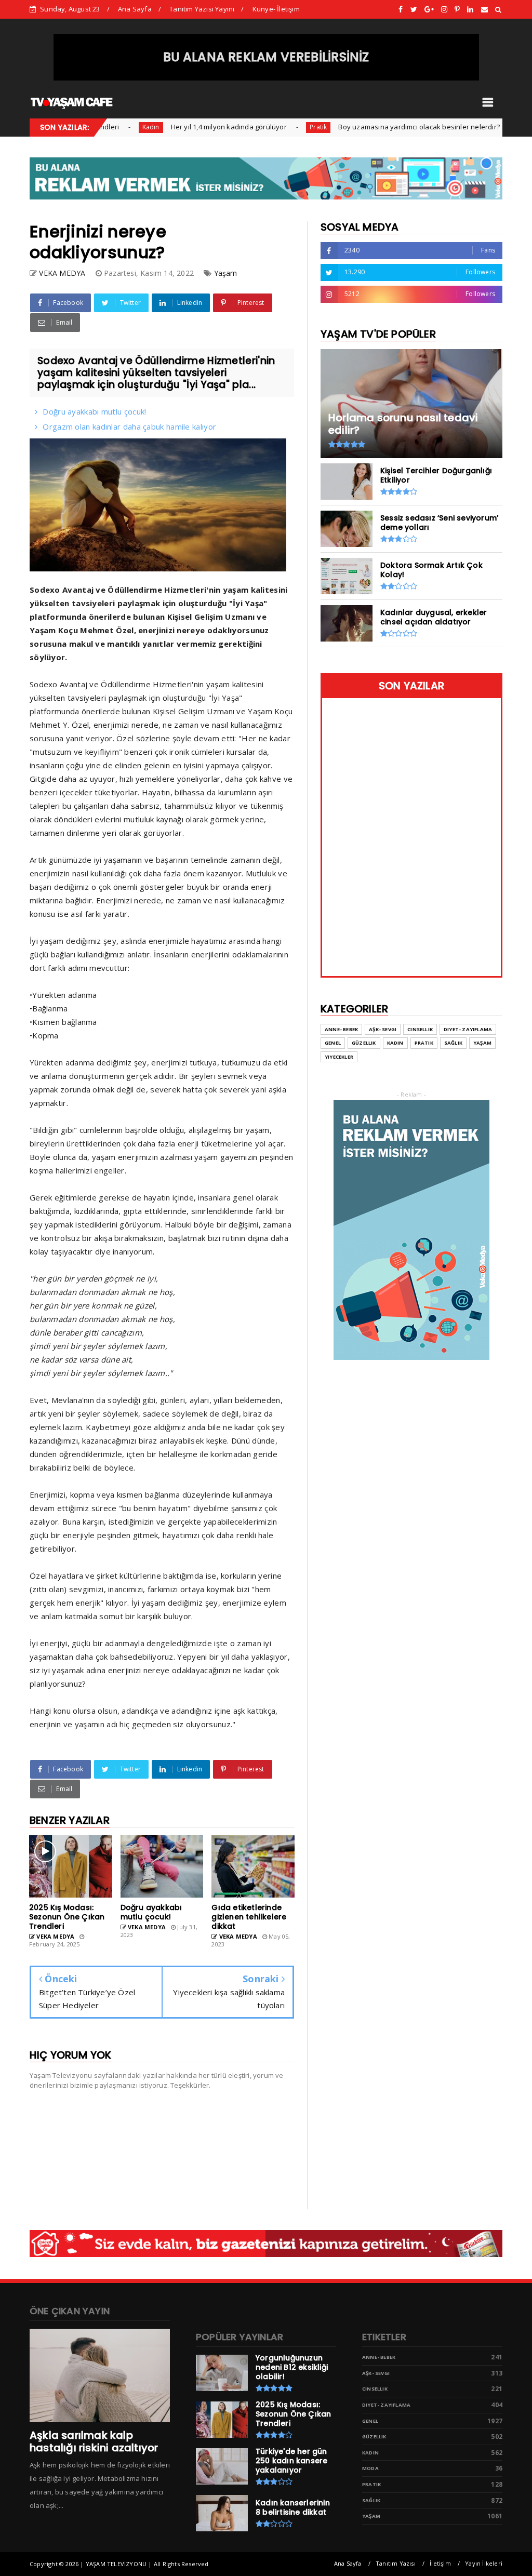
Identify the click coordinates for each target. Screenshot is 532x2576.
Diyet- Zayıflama (468, 1029)
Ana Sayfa (135, 9)
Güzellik (364, 1043)
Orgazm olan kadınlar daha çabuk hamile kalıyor (129, 426)
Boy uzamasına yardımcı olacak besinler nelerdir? (377, 127)
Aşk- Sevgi (383, 1029)
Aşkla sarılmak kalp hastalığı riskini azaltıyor (94, 2441)
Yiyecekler (339, 1057)
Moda (370, 2468)
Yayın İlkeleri (484, 2563)
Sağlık (453, 1043)
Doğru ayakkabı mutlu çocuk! (94, 411)
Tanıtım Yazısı (396, 2563)
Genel (333, 1043)
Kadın (109, 127)
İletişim (440, 2563)
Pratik (276, 127)
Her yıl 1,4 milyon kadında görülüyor (187, 127)
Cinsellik (420, 1029)
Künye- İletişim (276, 9)
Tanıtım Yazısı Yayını (202, 9)
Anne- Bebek (341, 1029)
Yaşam (226, 273)
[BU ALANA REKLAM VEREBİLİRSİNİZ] (266, 78)
